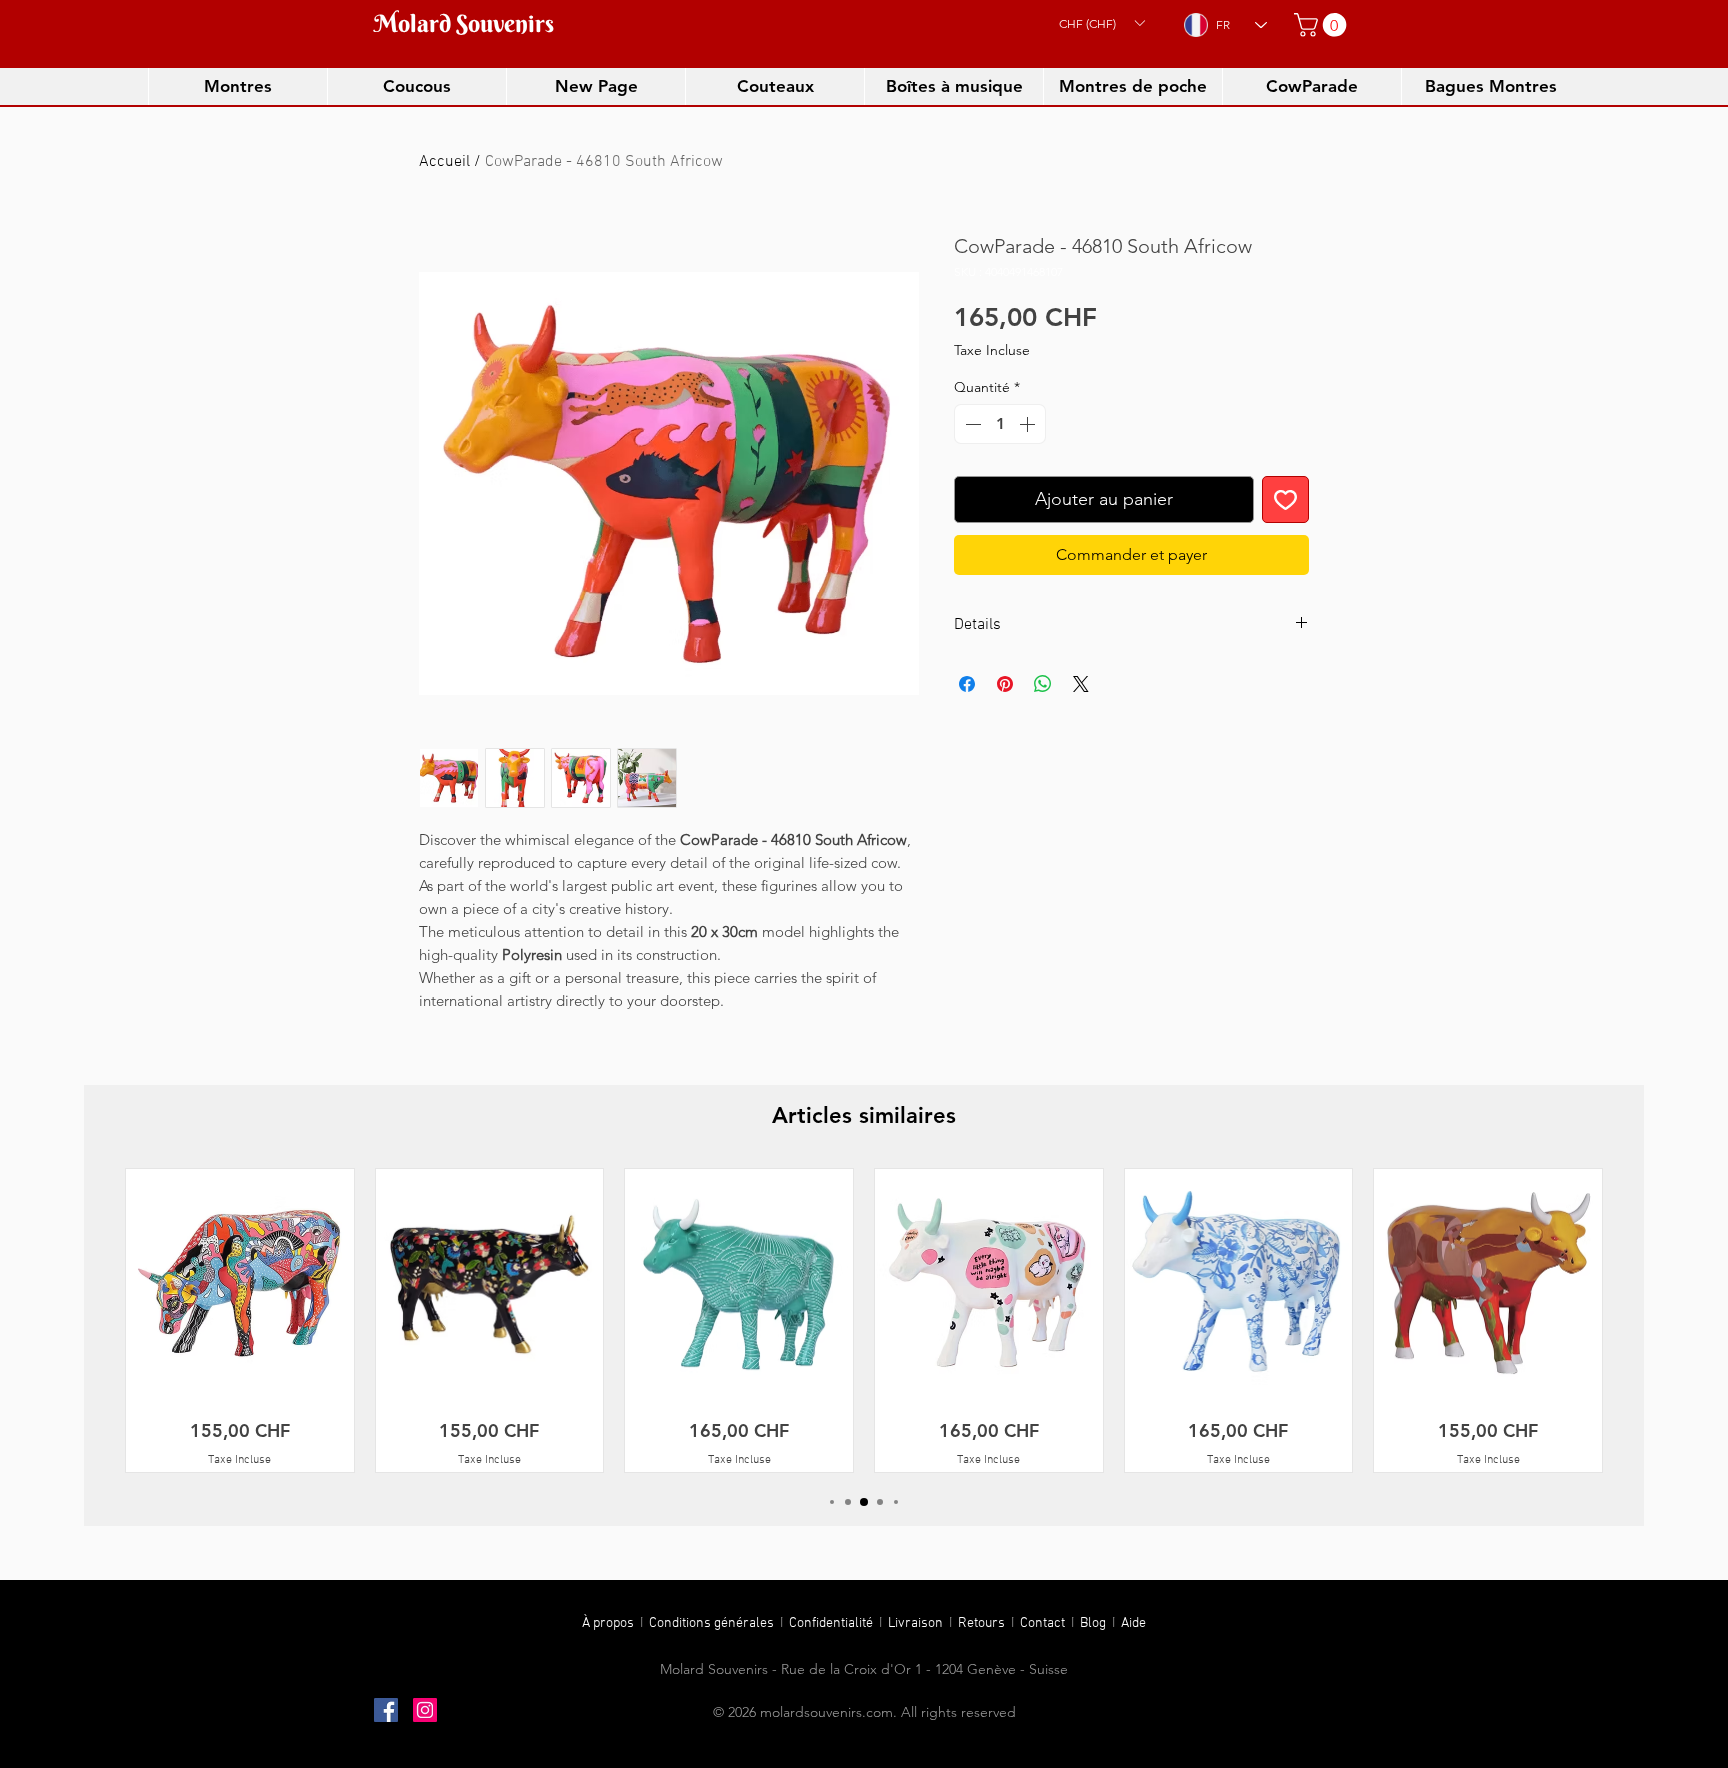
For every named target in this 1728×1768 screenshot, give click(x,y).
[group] (864, 1320)
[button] (1101, 23)
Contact (1045, 1623)
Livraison (918, 1623)
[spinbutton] (1000, 424)
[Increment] (1029, 424)
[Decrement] (971, 424)
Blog (1096, 1623)
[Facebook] (386, 1710)
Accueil (444, 162)
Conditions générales (713, 1623)
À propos (608, 1623)
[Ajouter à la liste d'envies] (1285, 499)
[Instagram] (425, 1710)
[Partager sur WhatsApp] (1043, 684)
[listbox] (1101, 23)
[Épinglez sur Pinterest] (1005, 684)
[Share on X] (1081, 684)
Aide (1133, 1623)
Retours (984, 1623)
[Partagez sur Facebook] (967, 684)
